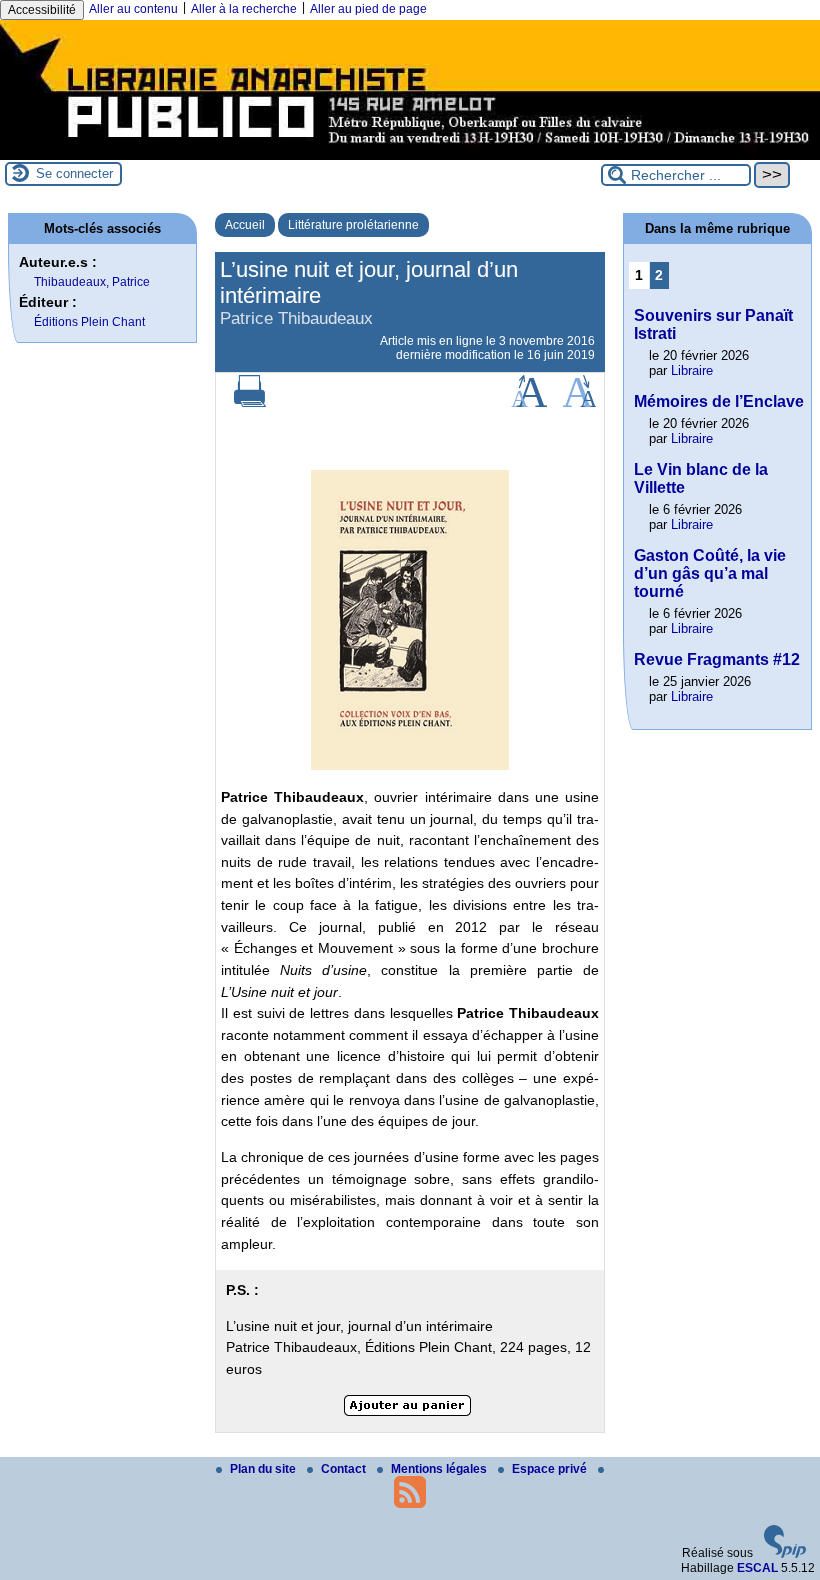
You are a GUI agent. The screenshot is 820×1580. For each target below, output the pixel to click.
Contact (345, 1469)
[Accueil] (410, 153)
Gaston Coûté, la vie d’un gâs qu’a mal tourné (710, 573)
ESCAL (757, 1568)
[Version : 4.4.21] (785, 1554)
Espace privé (551, 1469)
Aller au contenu (133, 9)
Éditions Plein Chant (89, 322)
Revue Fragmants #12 (717, 659)
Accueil (245, 225)
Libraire (692, 370)
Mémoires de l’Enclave (719, 401)
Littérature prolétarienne (353, 225)
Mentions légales (440, 1469)
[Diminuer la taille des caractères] (579, 403)
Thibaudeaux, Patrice (92, 282)
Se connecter (74, 173)
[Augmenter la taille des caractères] (529, 403)
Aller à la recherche (244, 9)
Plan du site (264, 1469)
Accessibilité (42, 10)
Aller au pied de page (368, 9)
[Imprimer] (250, 403)
